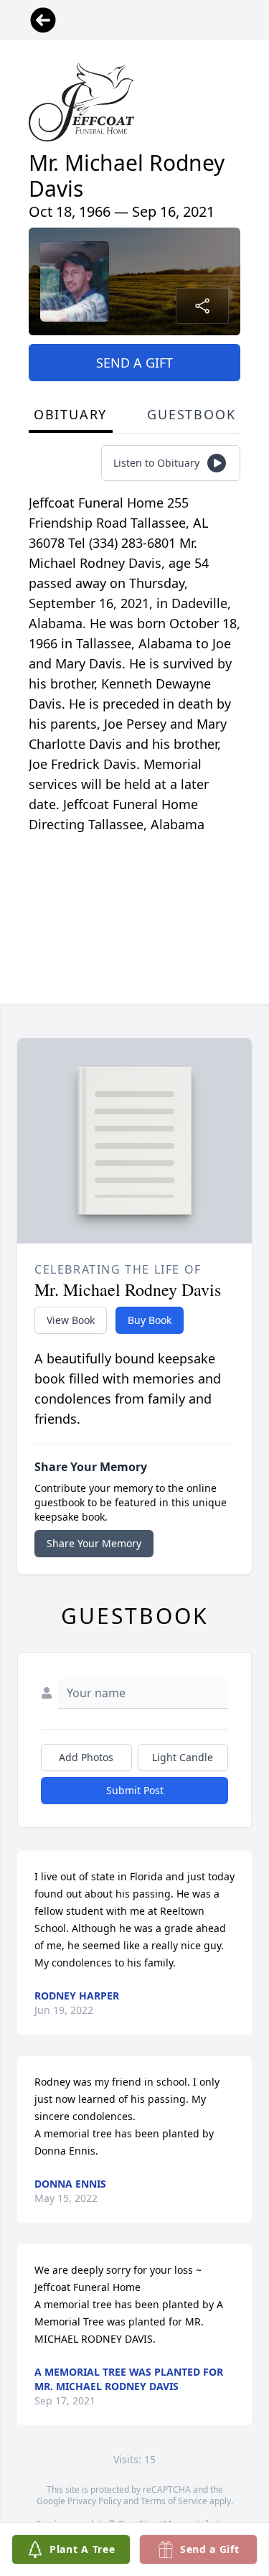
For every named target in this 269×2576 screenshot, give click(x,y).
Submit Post (135, 1790)
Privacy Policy (94, 2501)
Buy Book (150, 1320)
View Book (71, 1320)
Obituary (70, 414)
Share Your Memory (94, 1543)
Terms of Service (174, 2501)
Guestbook (191, 414)
